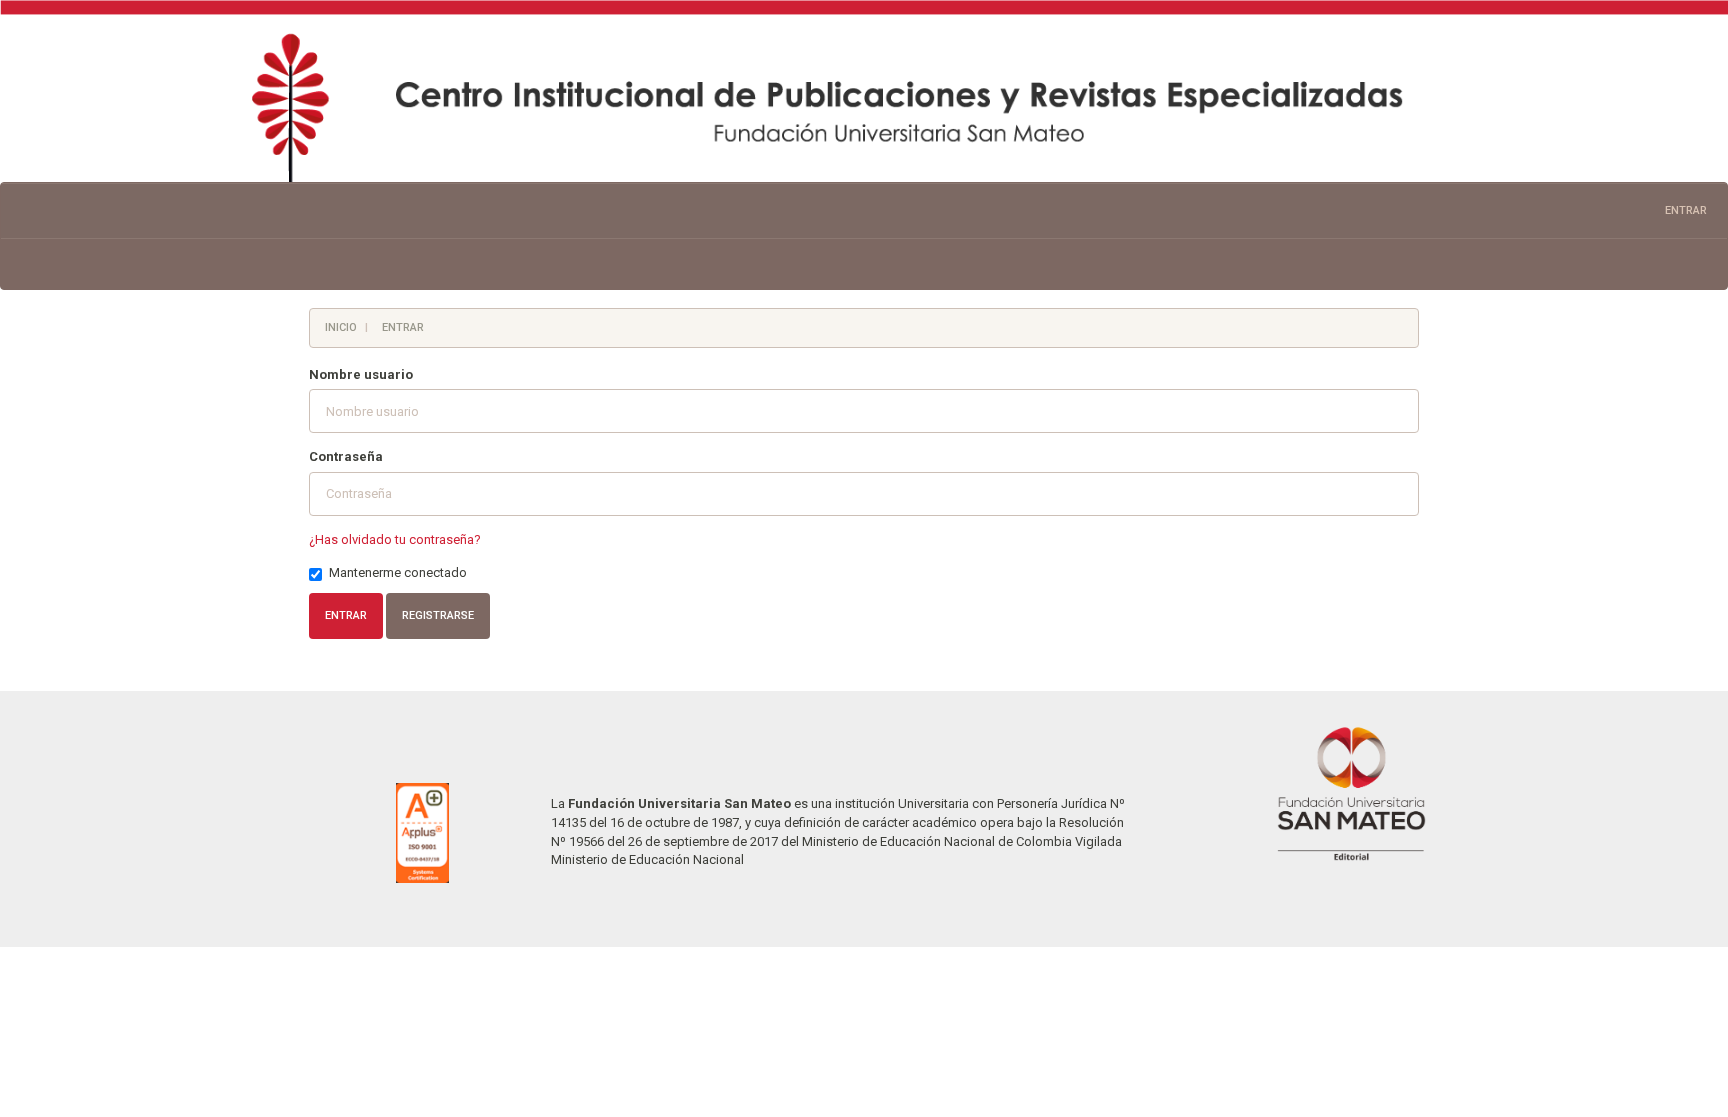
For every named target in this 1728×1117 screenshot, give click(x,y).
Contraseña (346, 456)
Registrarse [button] (438, 615)
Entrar (1686, 210)
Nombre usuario (361, 374)
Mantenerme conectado (398, 572)
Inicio (341, 327)
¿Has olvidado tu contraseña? (395, 539)
